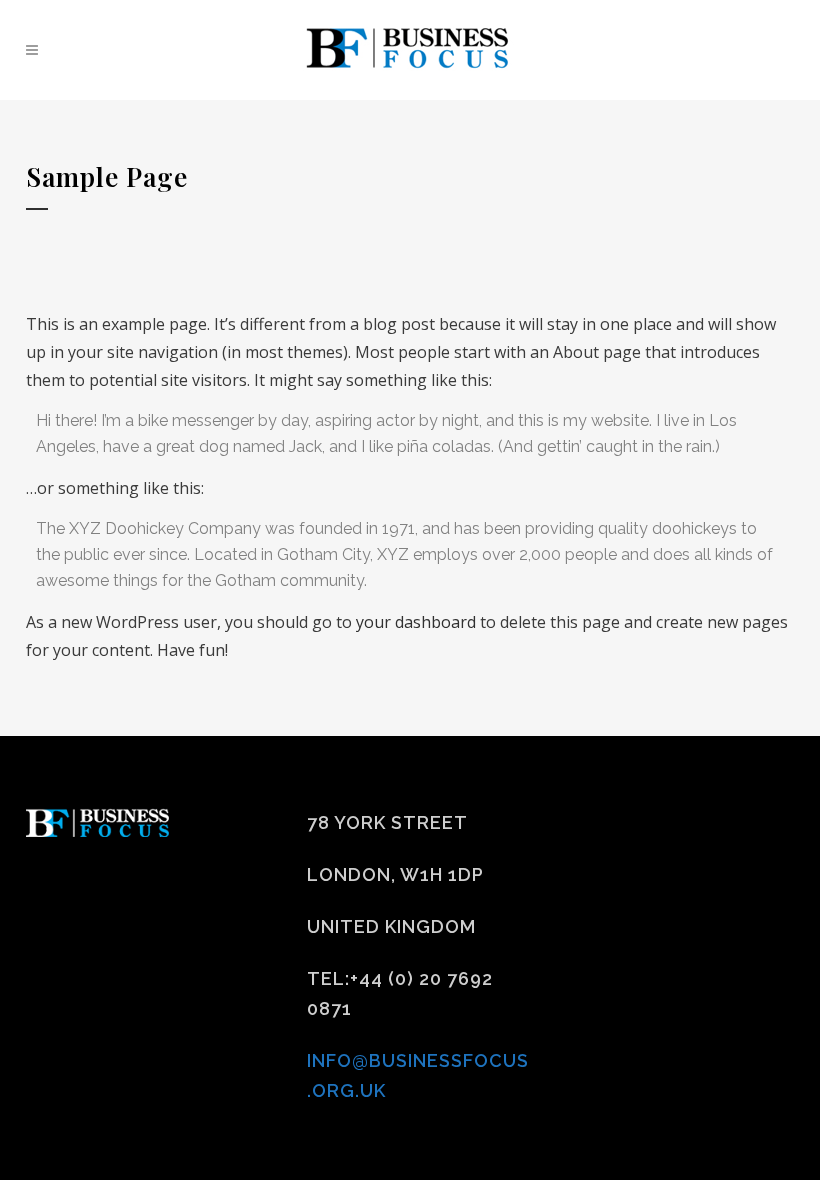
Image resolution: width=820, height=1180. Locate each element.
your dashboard (416, 622)
